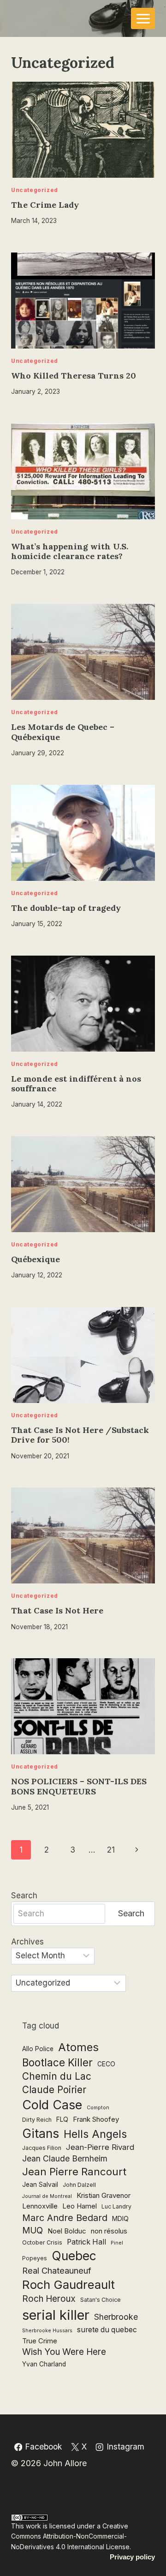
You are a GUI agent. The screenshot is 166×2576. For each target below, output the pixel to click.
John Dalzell (79, 2185)
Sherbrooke (116, 2317)
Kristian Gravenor (104, 2195)
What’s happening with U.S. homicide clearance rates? (70, 551)
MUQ (33, 2230)
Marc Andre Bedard (65, 2218)
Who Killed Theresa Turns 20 (74, 376)
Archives (27, 1942)
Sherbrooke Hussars (47, 2331)
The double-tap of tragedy (66, 908)
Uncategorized (35, 190)
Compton (98, 2108)
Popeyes (35, 2258)
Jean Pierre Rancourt (74, 2172)
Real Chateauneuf (57, 2270)
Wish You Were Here (64, 2352)
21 (111, 1850)
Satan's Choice (101, 2300)
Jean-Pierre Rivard (100, 2147)
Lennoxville (40, 2206)
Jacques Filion (42, 2148)
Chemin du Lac (57, 2076)
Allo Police (38, 2049)
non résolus (109, 2231)
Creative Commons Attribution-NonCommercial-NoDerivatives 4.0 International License (70, 2536)
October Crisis (42, 2242)
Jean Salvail (40, 2185)
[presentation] (83, 130)
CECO (106, 2064)
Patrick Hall (86, 2242)
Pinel (117, 2243)
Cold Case (52, 2105)
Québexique (36, 1259)
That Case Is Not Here (57, 1610)
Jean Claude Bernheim (65, 2158)
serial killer (56, 2315)
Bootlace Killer (57, 2062)
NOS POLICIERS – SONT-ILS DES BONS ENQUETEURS (79, 1786)
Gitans (41, 2133)
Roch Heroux (49, 2299)
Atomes (78, 2047)
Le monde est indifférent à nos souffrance (76, 1084)
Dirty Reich (37, 2120)
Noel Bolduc (67, 2231)
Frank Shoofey (96, 2119)
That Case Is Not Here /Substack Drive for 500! (80, 1435)
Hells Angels (95, 2134)
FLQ (62, 2119)
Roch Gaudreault (68, 2284)
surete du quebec (107, 2330)
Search (24, 1896)
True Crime (40, 2341)
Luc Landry (116, 2206)
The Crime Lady (45, 205)
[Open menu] (143, 18)
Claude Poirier (54, 2090)
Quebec (74, 2256)
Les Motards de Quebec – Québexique (63, 732)
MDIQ (120, 2219)
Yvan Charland (44, 2364)
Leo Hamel (80, 2206)
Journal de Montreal (47, 2196)
